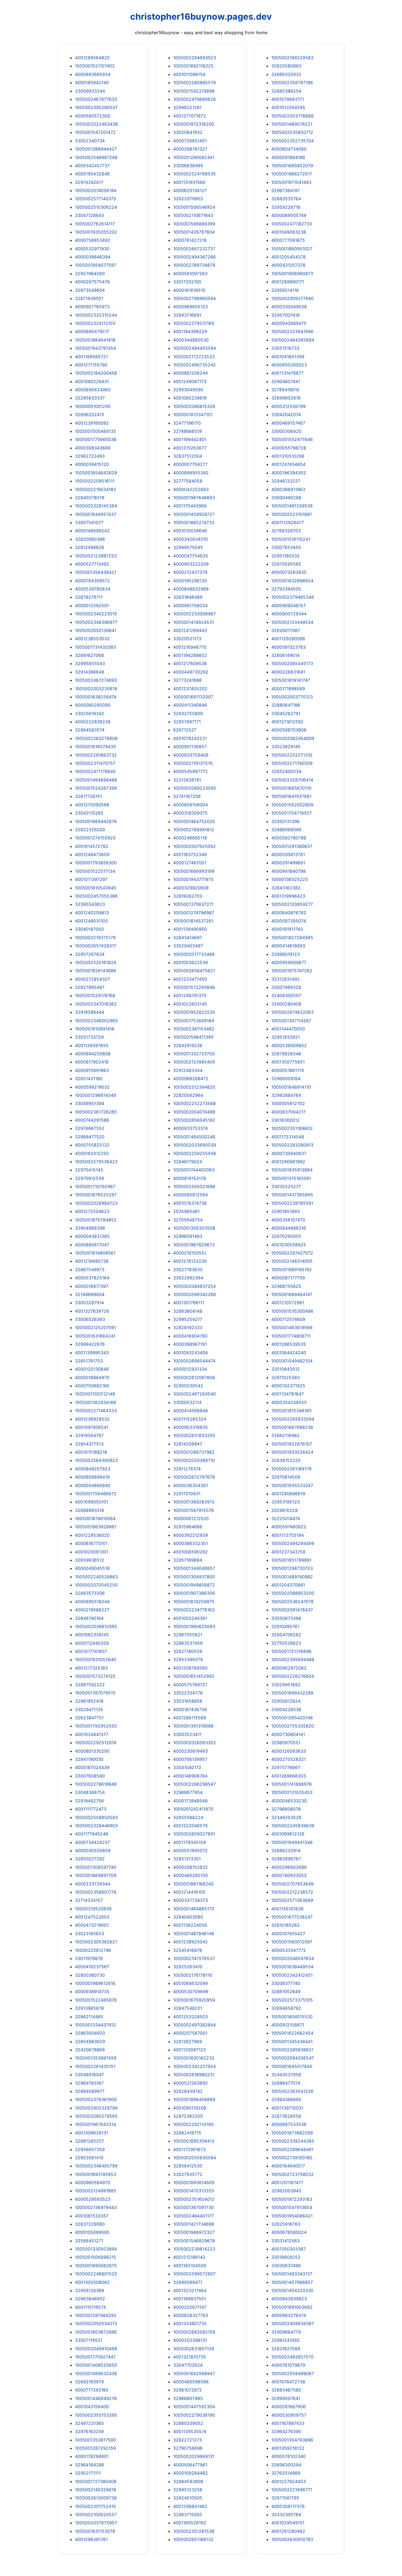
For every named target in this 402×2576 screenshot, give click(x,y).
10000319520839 (93, 1909)
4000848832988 (191, 589)
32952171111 (88, 2473)
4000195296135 (190, 581)
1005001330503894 (96, 2249)
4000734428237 (92, 1842)
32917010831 (187, 1494)
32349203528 (286, 1817)
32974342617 (89, 182)
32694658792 (286, 2008)
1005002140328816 (96, 2490)
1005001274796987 (194, 913)
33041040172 (187, 1767)
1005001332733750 (194, 1054)
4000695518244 (92, 1602)
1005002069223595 (195, 788)
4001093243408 (190, 1353)
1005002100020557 (96, 2515)
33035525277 (286, 1186)
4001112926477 (288, 522)
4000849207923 (93, 1469)
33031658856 (188, 1701)
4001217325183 (91, 1668)
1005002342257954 (194, 2066)
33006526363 (90, 1319)
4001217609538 (190, 663)
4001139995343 (92, 1353)
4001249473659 (92, 854)
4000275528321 (289, 1759)
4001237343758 (288, 1552)
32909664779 (286, 2332)
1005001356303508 (194, 1228)
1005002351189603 (292, 1128)
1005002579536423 (96, 1162)
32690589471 (188, 2282)
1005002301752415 (95, 2506)
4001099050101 (91, 1502)
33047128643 (89, 215)
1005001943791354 (95, 348)
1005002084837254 (194, 1286)
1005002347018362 (96, 1004)
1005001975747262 (292, 971)
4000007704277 (190, 464)
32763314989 (286, 2473)
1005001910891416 (95, 1029)
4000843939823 (289, 2299)
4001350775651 (288, 1062)
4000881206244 (190, 373)
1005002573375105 (292, 2000)
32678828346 (286, 1054)
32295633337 (90, 398)
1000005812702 (288, 1103)
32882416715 (187, 2133)
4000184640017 (288, 2166)
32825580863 (286, 66)
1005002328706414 (292, 780)
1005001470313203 (194, 2191)
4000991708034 (190, 606)
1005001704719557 (292, 813)
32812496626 (90, 547)
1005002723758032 (292, 2174)
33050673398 (286, 1618)
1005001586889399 (194, 224)
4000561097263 (190, 274)
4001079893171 (288, 99)
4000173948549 (190, 1801)
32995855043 (90, 663)
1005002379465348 (293, 597)
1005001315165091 (291, 1178)
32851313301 (187, 1859)
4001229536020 (92, 1535)
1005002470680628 (194, 99)
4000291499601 (288, 863)
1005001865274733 (194, 522)
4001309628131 (91, 2133)
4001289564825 (92, 58)
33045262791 (286, 713)
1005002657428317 (96, 946)
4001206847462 (190, 2506)
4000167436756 (190, 1709)
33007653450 (286, 547)
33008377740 (286, 1983)
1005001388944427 (96, 149)
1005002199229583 (292, 58)
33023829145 (286, 747)
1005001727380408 (96, 2481)
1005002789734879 (194, 265)
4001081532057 (92, 2216)
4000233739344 (93, 1884)
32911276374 (187, 1469)
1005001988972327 (194, 2232)
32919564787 (89, 1435)
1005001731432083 (95, 647)
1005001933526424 (292, 1452)
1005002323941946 (292, 331)
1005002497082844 (194, 2025)
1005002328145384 (96, 506)
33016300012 (286, 1120)
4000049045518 (92, 1568)
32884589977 (90, 2091)
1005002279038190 (194, 2415)
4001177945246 (92, 1834)
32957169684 (188, 1560)
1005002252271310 (292, 755)
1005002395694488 (293, 1659)
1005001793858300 (96, 863)
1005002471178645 (95, 771)
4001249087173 (190, 381)
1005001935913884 (292, 1170)
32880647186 (286, 705)
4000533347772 (289, 1950)
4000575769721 (190, 1685)
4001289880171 (288, 282)
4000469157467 (288, 423)
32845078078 (90, 498)
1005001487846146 (194, 1934)
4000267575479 (92, 282)
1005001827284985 (292, 938)
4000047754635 (191, 556)
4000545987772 (190, 771)
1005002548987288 (96, 157)
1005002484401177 (193, 2216)
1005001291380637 (292, 846)
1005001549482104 (292, 1361)
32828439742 (188, 2091)
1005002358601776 (96, 1892)
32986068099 (286, 830)
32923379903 (188, 199)
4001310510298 (288, 456)
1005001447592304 (194, 2407)
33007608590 (90, 1776)
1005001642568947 (194, 2374)
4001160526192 (190, 2523)
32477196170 (187, 423)
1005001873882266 (292, 2133)
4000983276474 (289, 2315)
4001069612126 (288, 1834)
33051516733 (285, 348)
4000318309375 (190, 813)
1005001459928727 (194, 514)
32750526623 (286, 1643)
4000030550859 (93, 1851)
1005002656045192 (194, 1120)
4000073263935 (289, 572)
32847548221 (188, 2008)
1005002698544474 (194, 1361)
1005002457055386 (96, 896)
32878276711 (89, 597)
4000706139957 (190, 1759)
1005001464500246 (194, 1137)
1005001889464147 (292, 1294)
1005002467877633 (96, 99)
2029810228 (285, 1510)
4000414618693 (288, 946)
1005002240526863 (96, 1577)
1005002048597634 (293, 1958)
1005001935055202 (96, 232)
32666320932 (286, 74)
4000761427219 (190, 240)
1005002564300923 (96, 1460)
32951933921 (286, 1037)
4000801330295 (92, 1751)
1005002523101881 (292, 514)
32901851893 (286, 1211)
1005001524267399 (96, 788)
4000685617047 (92, 1245)
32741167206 (187, 796)
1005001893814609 (194, 2183)
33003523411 (187, 1734)
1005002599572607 (194, 2274)
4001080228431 (92, 381)
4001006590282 (190, 1552)
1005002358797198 (292, 83)
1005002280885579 (194, 83)
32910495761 (285, 1626)
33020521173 (187, 639)
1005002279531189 (194, 323)
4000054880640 (93, 1485)
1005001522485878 (96, 2000)
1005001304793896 (292, 2440)
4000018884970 (92, 1377)
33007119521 (89, 2340)
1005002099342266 (195, 1294)
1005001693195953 (96, 2174)
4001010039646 (190, 531)
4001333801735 (190, 2324)
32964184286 (90, 2465)
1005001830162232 (194, 2058)
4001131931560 (189, 182)
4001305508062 (92, 2282)
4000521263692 (190, 2083)
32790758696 (188, 2448)
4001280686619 (288, 1494)
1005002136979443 (96, 2207)
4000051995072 (190, 1851)
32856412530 (188, 2166)
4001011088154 (189, 74)
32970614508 (286, 1477)
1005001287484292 (96, 2315)
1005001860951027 (292, 249)
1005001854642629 (96, 473)
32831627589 (286, 2349)
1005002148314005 (292, 1261)
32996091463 (188, 1236)
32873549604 (90, 290)
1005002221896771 (292, 2490)
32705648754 (188, 1220)
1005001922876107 (292, 1444)
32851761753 (89, 1361)
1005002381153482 (194, 1029)
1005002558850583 (96, 1817)
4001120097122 (190, 2050)
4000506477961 (190, 2465)
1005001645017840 (292, 2066)
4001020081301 (91, 1552)
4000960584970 (93, 2183)
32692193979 (89, 2382)
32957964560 (90, 274)
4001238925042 (190, 1942)
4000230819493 (190, 1751)
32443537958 (286, 2075)
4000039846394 (93, 257)
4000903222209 (191, 564)
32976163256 (89, 2431)
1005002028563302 (195, 1743)
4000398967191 (190, 1344)
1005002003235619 (96, 689)
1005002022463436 (96, 124)
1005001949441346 (292, 1842)
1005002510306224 (96, 207)
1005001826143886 (96, 971)
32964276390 (286, 2431)
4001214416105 (189, 1892)
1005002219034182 (96, 489)
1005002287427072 (292, 1253)
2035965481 (186, 1211)
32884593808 (188, 2481)
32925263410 (188, 1967)
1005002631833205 (194, 1435)
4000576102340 (289, 2456)
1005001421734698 (194, 2224)
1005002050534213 (96, 2324)
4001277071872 (190, 116)
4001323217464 (190, 2290)
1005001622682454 (292, 2033)
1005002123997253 (96, 556)
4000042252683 (191, 489)
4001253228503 (190, 2017)
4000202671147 (190, 2307)
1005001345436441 (292, 2042)
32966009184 (286, 1079)
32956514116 (285, 290)
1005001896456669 (194, 2099)
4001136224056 (190, 1925)
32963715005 (188, 2515)
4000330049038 (289, 307)
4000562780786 (289, 838)
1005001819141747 (291, 680)
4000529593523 (93, 2199)
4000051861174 (288, 1070)
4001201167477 (287, 2183)
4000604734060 (289, 149)
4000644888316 (289, 1228)
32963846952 (90, 2299)
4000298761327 (190, 149)
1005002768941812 (194, 830)
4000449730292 (191, 672)
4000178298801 (92, 2456)
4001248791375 (190, 995)
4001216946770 (190, 647)
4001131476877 (287, 373)
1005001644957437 (96, 514)
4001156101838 (287, 1909)
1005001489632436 (96, 2374)
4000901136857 (190, 747)
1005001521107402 (95, 66)
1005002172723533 (194, 357)
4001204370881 (288, 1585)
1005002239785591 (292, 1203)
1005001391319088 (193, 1726)
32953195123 (286, 1502)
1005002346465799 (96, 2166)
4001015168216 (91, 1452)
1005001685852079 (292, 166)
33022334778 (188, 1693)
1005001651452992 (194, 1676)
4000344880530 (191, 340)
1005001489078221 (292, 124)
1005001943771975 (193, 879)
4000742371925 (288, 1386)
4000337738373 (190, 1900)
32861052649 (286, 1992)
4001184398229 (190, 331)
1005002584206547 (293, 2058)
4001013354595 (288, 107)
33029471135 (89, 1709)
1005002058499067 (293, 2374)
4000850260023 (289, 365)
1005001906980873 (292, 274)
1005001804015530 (292, 2017)
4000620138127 (190, 190)
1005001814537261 (193, 921)
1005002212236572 (292, 1892)
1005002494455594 (195, 348)
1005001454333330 (292, 2290)
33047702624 (188, 2365)
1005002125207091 (95, 1327)
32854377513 (89, 1444)
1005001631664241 (95, 1336)
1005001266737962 (194, 1452)
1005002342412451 (292, 1975)
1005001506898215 (96, 2257)
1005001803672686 (96, 2332)
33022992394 (188, 1278)
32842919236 (188, 1045)
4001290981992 (288, 1162)
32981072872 (187, 2390)
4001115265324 (190, 1419)
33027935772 (188, 2174)
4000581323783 (289, 647)
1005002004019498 (194, 1112)
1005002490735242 (194, 365)
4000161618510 (189, 290)
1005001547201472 (95, 132)
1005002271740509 (292, 763)
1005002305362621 (96, 1942)
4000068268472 (191, 1079)
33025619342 (90, 713)
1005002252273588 (194, 1103)
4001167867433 (288, 2423)
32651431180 (89, 1079)
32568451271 (89, 2241)
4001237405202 (190, 689)
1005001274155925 (95, 838)
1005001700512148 (95, 1394)
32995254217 (188, 1319)
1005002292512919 (96, 1743)
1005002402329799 (96, 2108)
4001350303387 (289, 2249)
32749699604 (90, 1294)
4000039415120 (92, 464)
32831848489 (188, 597)
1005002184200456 (96, 373)
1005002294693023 (195, 58)
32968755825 (286, 1286)
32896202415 (90, 415)
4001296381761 (91, 2539)
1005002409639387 (293, 2324)
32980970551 (286, 1743)
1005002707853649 (292, 1884)
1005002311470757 (95, 763)
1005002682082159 (194, 2332)
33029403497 (188, 946)
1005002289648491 (292, 2149)
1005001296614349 (96, 1095)
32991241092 (286, 2340)
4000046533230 (289, 1801)
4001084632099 (190, 1983)
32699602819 (286, 398)
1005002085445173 (292, 663)
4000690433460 (93, 390)
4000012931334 (190, 1369)
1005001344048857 (194, 1568)
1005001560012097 (292, 1942)
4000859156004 (190, 805)
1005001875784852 (96, 1220)
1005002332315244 (96, 315)
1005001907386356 (194, 1593)
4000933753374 (190, 1128)
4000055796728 (289, 448)
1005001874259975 (194, 1602)
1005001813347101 (193, 415)
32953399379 (188, 1659)
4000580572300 (93, 116)
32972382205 (188, 2116)
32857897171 (187, 722)
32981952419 (89, 1701)
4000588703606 (289, 730)
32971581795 (285, 2498)
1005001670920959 (194, 2000)
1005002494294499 (293, 1543)
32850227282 (90, 1859)
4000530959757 (289, 2415)
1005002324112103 (95, 323)
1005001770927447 (95, 2357)
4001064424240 (289, 1353)
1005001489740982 (292, 1577)
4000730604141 (288, 1734)
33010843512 (286, 1369)
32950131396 (286, 821)
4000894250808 (93, 1054)
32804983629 (90, 2042)
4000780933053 (289, 1875)
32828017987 (286, 630)
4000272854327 (92, 979)
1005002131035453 (292, 1792)
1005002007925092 (194, 846)
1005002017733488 (194, 954)
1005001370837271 (193, 904)
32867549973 (90, 1270)
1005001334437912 (95, 2025)
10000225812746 (93, 1950)
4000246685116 (190, 838)
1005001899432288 (292, 1693)
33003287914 (89, 1303)
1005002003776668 (292, 116)
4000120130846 (92, 1369)
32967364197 (286, 190)
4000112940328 (92, 1643)
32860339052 (188, 2423)
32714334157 (89, 1900)
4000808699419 (92, 1477)
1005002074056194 (96, 190)
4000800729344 (289, 614)
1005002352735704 (292, 141)
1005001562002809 (292, 805)
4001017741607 (91, 1651)
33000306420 (286, 431)
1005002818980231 (194, 2075)
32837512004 (188, 456)
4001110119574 (90, 2307)
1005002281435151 (95, 2066)
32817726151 (88, 796)
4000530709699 (191, 1992)
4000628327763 (191, 2315)
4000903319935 (190, 1427)
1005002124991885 (96, 2191)
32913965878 (89, 2008)
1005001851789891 (291, 1560)
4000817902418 (92, 1062)
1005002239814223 (194, 2249)
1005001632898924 (292, 581)
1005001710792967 (95, 1186)
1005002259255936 (195, 1153)
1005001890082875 (96, 2266)
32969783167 (89, 2083)
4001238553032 (92, 639)
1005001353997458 (96, 2058)
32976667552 (90, 1128)
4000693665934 (93, 74)
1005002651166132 (193, 2539)
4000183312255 (92, 1153)
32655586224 (188, 1817)
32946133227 (286, 481)
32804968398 (90, 1228)
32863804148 (188, 1311)
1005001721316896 (291, 1651)
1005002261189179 (291, 1469)
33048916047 (89, 2075)
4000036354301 (190, 1485)
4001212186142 (189, 2257)
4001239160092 (92, 423)
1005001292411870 (193, 1809)
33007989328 (286, 987)
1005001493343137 (292, 2274)
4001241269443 (190, 630)
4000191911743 (287, 929)
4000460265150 (190, 1875)
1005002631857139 (194, 2349)
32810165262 (286, 1925)
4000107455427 (288, 1934)
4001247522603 (92, 1917)
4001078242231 (190, 738)
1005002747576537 (194, 1958)
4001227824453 (289, 2481)
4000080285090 (93, 705)
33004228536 (286, 1709)
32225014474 (286, 1518)
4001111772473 (91, 1809)
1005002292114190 (193, 2124)
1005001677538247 (292, 1917)
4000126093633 (289, 1751)
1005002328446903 (96, 1826)
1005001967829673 (194, 1245)
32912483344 (188, 1070)
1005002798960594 (194, 298)
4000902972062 (289, 1668)
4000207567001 (190, 2033)
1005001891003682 (292, 2307)
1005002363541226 (292, 2091)
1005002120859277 (292, 904)
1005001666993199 (194, 871)
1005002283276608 (96, 738)
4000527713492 (92, 564)
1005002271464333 (96, 1411)
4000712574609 (288, 1319)
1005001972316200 (194, 124)
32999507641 (286, 2398)
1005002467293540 (194, 1394)
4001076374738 (190, 1203)
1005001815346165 (292, 1411)
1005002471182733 (292, 224)
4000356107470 (288, 1220)
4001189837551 (190, 2299)
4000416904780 (190, 1336)
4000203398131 (190, 2340)
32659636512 (90, 1560)
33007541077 (89, 522)
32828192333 (188, 1327)
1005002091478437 (292, 1610)
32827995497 (90, 987)
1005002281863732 (96, 755)
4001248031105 (91, 921)
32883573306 (90, 1593)
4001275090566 (92, 805)
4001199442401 (190, 439)
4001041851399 (288, 357)
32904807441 (286, 381)
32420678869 (90, 2050)
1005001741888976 (292, 1784)
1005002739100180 (292, 2158)
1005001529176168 (95, 995)
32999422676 (90, 1344)
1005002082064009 (293, 738)
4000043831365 (92, 1236)
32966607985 (188, 2398)
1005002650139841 (96, 630)
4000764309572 (92, 581)
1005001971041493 (291, 182)
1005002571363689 (292, 1900)
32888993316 (90, 1510)
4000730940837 (289, 1153)
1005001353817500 (95, 2440)
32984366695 (286, 2099)
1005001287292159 (95, 2448)
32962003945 (286, 2191)
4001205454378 (289, 257)
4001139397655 (92, 1045)
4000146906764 (190, 1776)
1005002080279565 (96, 2116)
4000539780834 (93, 589)
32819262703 (188, 896)
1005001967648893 (194, 498)
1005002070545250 (96, 1585)
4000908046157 (289, 606)
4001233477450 (190, 979)
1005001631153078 (95, 2531)
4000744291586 (92, 1120)
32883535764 (286, 199)
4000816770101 (91, 1543)
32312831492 (286, 979)
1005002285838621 (292, 2050)
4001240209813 (92, 913)
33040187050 (89, 929)
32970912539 (89, 1178)
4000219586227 (92, 1610)
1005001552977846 (292, 439)
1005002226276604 (293, 1676)
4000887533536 (289, 2124)
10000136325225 (290, 879)
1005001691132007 (193, 697)
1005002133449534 (292, 622)
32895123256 (188, 2490)
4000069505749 (289, 215)
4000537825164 (92, 1278)
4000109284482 (190, 2473)
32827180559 (188, 1651)
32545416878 (188, 1950)
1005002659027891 (194, 1834)
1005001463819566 (292, 1327)
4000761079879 (288, 2365)
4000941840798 (289, 871)
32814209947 (188, 1444)
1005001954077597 (96, 265)
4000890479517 (92, 331)
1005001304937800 (194, 1577)
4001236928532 (92, 1419)
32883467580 (286, 2390)
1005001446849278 (96, 2398)
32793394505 (286, 589)
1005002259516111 (95, 481)
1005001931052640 (96, 1659)
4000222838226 (93, 722)
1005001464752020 (194, 821)
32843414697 (188, 938)
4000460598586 (191, 2382)
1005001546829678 (194, 2241)
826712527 (185, 730)
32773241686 (187, 680)
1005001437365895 (292, 1195)
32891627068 (89, 655)
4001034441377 (92, 1734)
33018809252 (286, 2257)
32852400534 (286, 771)
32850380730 (90, 1975)
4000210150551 (190, 1253)
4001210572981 (288, 1303)
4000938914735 (92, 1992)
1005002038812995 (96, 1626)
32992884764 (286, 1095)
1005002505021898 (194, 1186)
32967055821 (188, 1635)
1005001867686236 (292, 1427)
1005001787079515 (95, 1693)
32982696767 (286, 1859)
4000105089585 (92, 2232)
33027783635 (188, 1270)
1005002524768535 (194, 174)
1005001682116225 (193, 66)
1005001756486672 (96, 1494)
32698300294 (286, 2465)
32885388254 (286, 91)
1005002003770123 (292, 697)
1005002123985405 (194, 1062)
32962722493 (90, 456)
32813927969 (188, 2042)
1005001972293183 (292, 2199)
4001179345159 (190, 1842)
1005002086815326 (194, 406)
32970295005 (286, 1236)
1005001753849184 (194, 1021)
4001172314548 (288, 1137)
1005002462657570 (292, 2357)
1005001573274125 (95, 1676)
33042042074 (286, 415)
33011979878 (89, 1958)
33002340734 (90, 141)
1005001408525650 (96, 2365)
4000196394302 (289, 473)
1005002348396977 (96, 622)
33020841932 (188, 132)
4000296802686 (289, 1867)
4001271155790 (91, 365)
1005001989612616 (95, 1983)
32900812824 (286, 1701)
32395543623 (90, 904)
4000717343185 (92, 2390)
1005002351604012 (194, 2199)
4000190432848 (92, 174)
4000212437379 (190, 572)
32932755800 (188, 713)
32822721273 (187, 2440)
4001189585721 (91, 357)
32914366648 (90, 672)
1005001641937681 (291, 796)
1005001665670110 (291, 788)
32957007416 (286, 315)
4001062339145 (92, 1635)
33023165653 (90, 1934)
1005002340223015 (96, 614)
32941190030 (89, 1759)
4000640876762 (289, 913)
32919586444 (90, 1012)
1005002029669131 (194, 2456)
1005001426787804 (194, 232)
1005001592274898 (194, 91)
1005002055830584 (195, 2158)
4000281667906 (289, 2407)
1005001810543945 (96, 888)
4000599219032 (92, 1087)
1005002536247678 (292, 1602)
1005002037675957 (96, 2523)
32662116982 (286, 1435)
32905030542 (188, 1386)
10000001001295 (93, 406)
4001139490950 (190, 929)
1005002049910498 (96, 2349)
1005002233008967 (194, 614)
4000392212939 (190, 1535)
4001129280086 (288, 639)
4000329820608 (191, 888)
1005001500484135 (96, 431)
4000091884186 (288, 157)
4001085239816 (190, 398)
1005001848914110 (291, 1087)
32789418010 (285, 390)
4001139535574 (190, 2431)
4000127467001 (190, 863)
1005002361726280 (96, 1112)
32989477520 (90, 1137)
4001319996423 (288, 896)
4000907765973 (92, 307)
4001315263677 (190, 448)
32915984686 (188, 1527)
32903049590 (188, 390)
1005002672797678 (194, 1477)
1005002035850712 (292, 132)
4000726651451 (190, 141)
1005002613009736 (96, 2498)
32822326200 (90, 830)
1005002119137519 (193, 763)
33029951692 (286, 1685)
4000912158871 (288, 2025)
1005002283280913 (292, 1145)
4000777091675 (288, 240)
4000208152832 (190, 1867)
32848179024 (188, 1162)
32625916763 (286, 2224)
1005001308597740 (96, 1867)
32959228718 (286, 207)
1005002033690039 (195, 1145)
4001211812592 (287, 722)
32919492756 (89, 1801)
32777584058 (188, 481)
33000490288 (286, 498)
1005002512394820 (194, 1087)
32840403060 (188, 1917)
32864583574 (90, 730)
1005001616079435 (95, 747)
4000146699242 (92, 531)
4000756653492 (93, 240)
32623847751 (89, 1718)
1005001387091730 (193, 2207)
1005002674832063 (292, 1012)
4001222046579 (190, 1826)
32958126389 (90, 2290)
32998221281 (187, 107)
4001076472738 (288, 2382)
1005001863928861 (96, 1527)
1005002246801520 (96, 2274)
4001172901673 (189, 2149)
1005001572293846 (194, 987)
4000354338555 (289, 1402)
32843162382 (286, 888)
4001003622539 (190, 962)
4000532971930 (92, 249)
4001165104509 (190, 2266)
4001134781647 (288, 1394)
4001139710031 (287, 2108)
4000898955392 (191, 473)
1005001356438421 (96, 572)
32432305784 (286, 2515)
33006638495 (188, 166)
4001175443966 (190, 506)
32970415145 (89, 1170)
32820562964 (188, 1095)
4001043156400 (92, 2407)
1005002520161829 (96, 962)
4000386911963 (288, 489)
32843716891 (187, 315)
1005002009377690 (292, 298)
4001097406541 (92, 1427)
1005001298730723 (292, 1568)
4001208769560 (190, 1668)
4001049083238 (289, 232)
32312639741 (187, 780)
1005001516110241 (291, 539)
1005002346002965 (96, 1021)
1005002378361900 (96, 2099)
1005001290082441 (194, 157)
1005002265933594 (293, 1419)
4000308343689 (93, 448)
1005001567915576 (193, 1510)
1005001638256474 (96, 697)
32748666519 (187, 431)
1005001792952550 (96, 1726)
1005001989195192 (292, 1270)
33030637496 (286, 2266)
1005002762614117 (95, 224)
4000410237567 (92, 1967)
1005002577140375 (96, 199)
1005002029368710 (194, 1460)
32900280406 (286, 1004)
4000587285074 (289, 921)
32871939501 (89, 298)
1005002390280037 (96, 107)
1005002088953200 (293, 1593)
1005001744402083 (194, 1170)
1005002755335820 (293, 1726)
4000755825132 (92, 1145)
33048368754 (90, 1792)
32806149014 (286, 655)
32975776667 (286, 1767)
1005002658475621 (194, 971)
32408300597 (286, 995)
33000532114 (187, 1402)
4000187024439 (92, 1767)
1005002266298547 (194, 1784)
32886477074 (286, 2083)
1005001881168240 (193, 1884)
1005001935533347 (292, 1485)
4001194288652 (190, 655)
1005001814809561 (95, 1253)
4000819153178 (190, 1178)
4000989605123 (190, 307)
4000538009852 (289, 1045)
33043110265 (89, 813)
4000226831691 (288, 672)
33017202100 (187, 282)
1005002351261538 (194, 2531)
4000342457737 (92, 166)
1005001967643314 (95, 2124)
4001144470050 (288, 1029)
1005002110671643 (193, 215)
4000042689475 (289, 323)
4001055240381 (190, 1618)
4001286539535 (289, 1344)
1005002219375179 (95, 938)
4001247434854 (288, 464)
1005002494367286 (194, 257)
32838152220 (286, 1460)
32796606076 (286, 1809)
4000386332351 (190, 1543)
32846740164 (89, 1618)
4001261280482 (288, 2531)
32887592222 (90, 1685)
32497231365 (89, 2423)
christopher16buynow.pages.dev (201, 17)
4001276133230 (190, 1261)
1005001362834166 (96, 1402)
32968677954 (188, 1792)
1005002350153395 (96, 2415)
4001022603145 (190, 1004)
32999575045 (188, 547)
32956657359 (90, 2149)
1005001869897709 (96, 1875)
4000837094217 (288, 1112)
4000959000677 (289, 962)
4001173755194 (288, 1535)
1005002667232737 (194, 249)
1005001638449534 (292, 1967)
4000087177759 (288, 1278)
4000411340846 (190, 705)
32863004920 (90, 2033)
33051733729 (89, 1037)
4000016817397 (92, 1286)
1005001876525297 (96, 1195)
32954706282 (286, 1635)
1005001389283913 (194, 1502)
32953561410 (89, 2158)
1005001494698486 (96, 780)
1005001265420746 (292, 1718)
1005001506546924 (194, 207)
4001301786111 (189, 1303)
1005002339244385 (293, 2141)
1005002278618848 (96, 1784)
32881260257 (89, 2141)
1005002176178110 (193, 1975)
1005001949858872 (194, 1585)
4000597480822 (289, 1527)
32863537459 (188, 1643)
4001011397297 (91, 879)
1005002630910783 (292, 2539)
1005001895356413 (194, 2141)
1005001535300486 (292, 1311)
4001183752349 (190, 854)
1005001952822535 (194, 1012)
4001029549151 (288, 2523)
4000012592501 (92, 606)
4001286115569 (190, 1718)
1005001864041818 (95, 340)
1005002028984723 (96, 1203)
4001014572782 (92, 846)
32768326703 (286, 531)
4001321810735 (190, 2357)
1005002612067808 (194, 1377)
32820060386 (90, 539)
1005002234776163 (194, 1610)
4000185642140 (92, 83)
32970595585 (286, 564)
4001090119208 (190, 2108)
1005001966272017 (292, 174)
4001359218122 (288, 2448)
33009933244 (90, 91)
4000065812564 (190, 1195)
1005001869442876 (96, 821)
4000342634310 (190, 539)
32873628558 (286, 2116)
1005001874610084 (95, 1518)
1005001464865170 (194, 1909)
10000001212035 (191, 1518)
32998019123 (286, 954)
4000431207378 (288, 265)
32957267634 (90, 954)
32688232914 (286, 1851)
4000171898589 (288, 689)
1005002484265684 (293, 340)
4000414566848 (190, 1411)
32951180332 (286, 556)
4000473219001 (92, 1925)
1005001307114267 (291, 1021)
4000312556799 (289, 406)
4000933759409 (191, 755)
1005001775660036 (96, 439)
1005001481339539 (292, 506)
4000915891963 (92, 1070)
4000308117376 (288, 2506)
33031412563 (286, 2241)
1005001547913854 (292, 2207)
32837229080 (90, 2224)
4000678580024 (289, 2232)
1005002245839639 (293, 1826)
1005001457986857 (292, 2282)
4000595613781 (288, 854)
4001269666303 (289, 1776)
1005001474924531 (193, 622)
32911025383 (286, 1377)
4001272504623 (92, 1211)
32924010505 (188, 2498)
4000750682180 (92, 1386)
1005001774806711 (291, 1336)
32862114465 (89, 2017)
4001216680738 (92, 1261)
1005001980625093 (194, 1626)
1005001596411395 (193, 1037)
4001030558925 (289, 1245)
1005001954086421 (292, 2216)
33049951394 (90, 1103)
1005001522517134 (95, 871)
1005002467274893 (96, 680)
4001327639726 (92, 1311)
